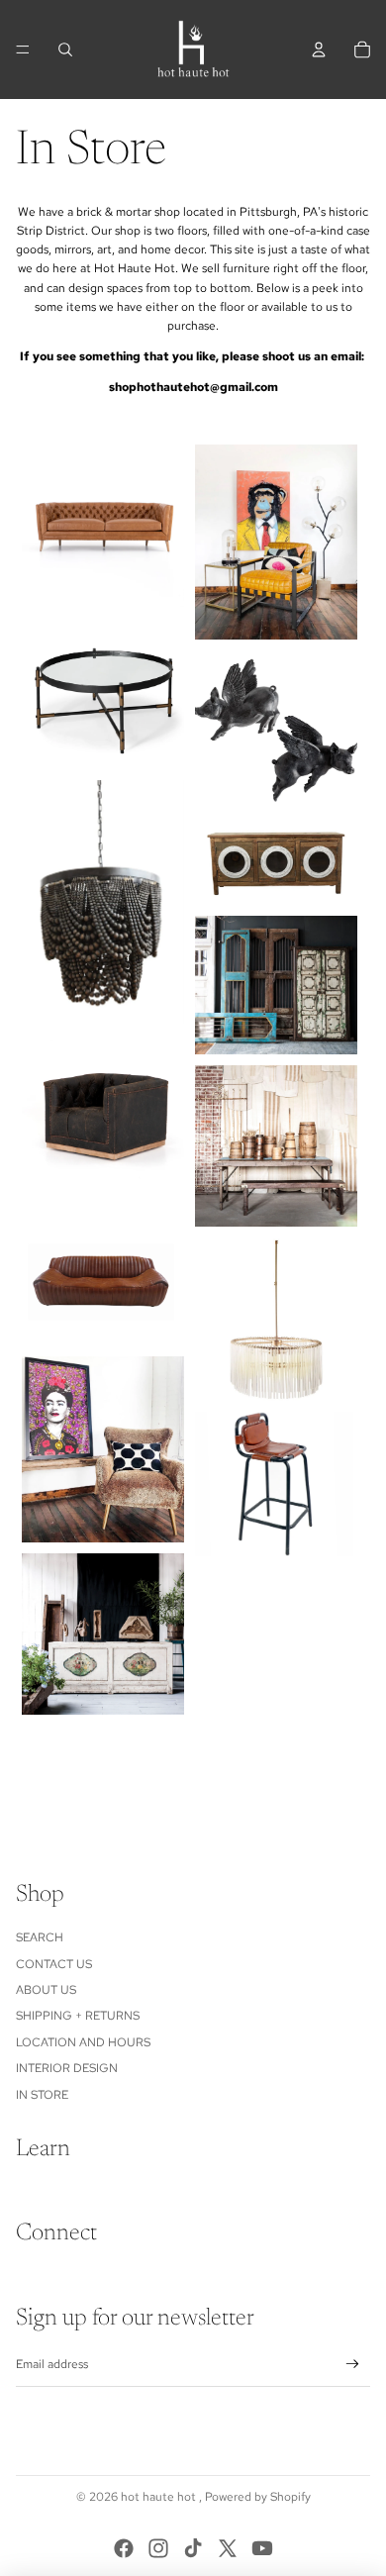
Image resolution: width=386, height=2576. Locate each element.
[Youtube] (262, 2548)
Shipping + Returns (78, 2016)
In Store (42, 2095)
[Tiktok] (193, 2548)
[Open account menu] (319, 50)
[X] (228, 2548)
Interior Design (67, 2068)
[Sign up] (353, 2365)
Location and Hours (83, 2042)
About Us (46, 1990)
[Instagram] (158, 2548)
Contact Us (54, 1964)
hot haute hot (160, 2497)
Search (40, 1937)
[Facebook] (124, 2548)
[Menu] (23, 50)
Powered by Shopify (258, 2497)
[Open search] (65, 50)
